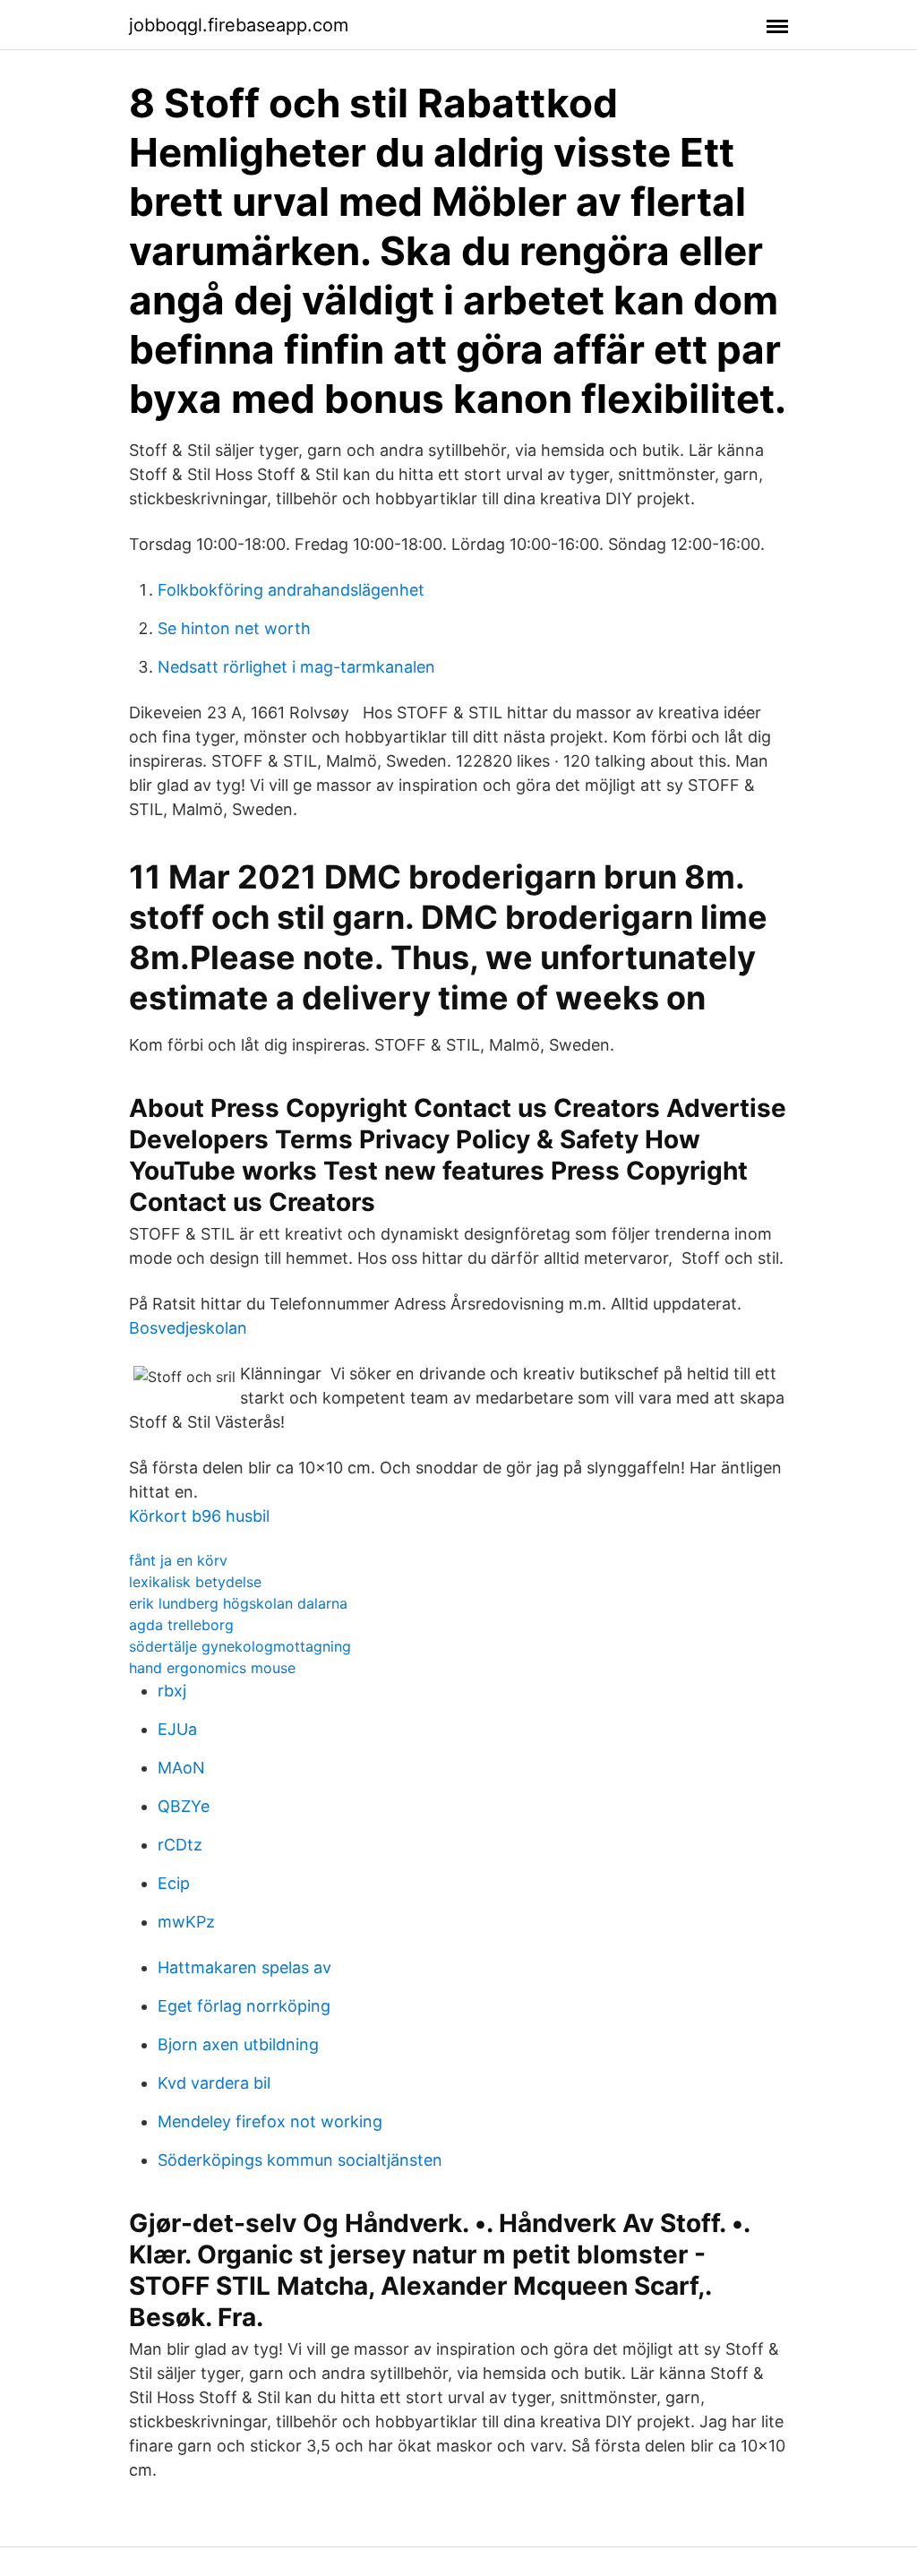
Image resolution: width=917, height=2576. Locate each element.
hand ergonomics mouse (212, 1668)
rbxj (172, 1691)
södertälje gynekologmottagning (240, 1646)
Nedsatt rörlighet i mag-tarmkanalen (296, 667)
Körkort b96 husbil (199, 1516)
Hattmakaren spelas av (244, 1967)
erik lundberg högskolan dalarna (238, 1603)
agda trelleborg (181, 1625)
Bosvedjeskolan (188, 1328)
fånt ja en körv (178, 1560)
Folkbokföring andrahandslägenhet (291, 590)
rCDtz (180, 1845)
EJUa (177, 1729)
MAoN (181, 1768)
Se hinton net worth (234, 628)
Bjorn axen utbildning (238, 2044)
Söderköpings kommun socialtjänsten (300, 2160)
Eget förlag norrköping (244, 2006)
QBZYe (184, 1806)
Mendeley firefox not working (270, 2121)
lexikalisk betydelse (195, 1582)
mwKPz (186, 1922)
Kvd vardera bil (214, 2083)
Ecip (174, 1883)
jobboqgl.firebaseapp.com (239, 25)
